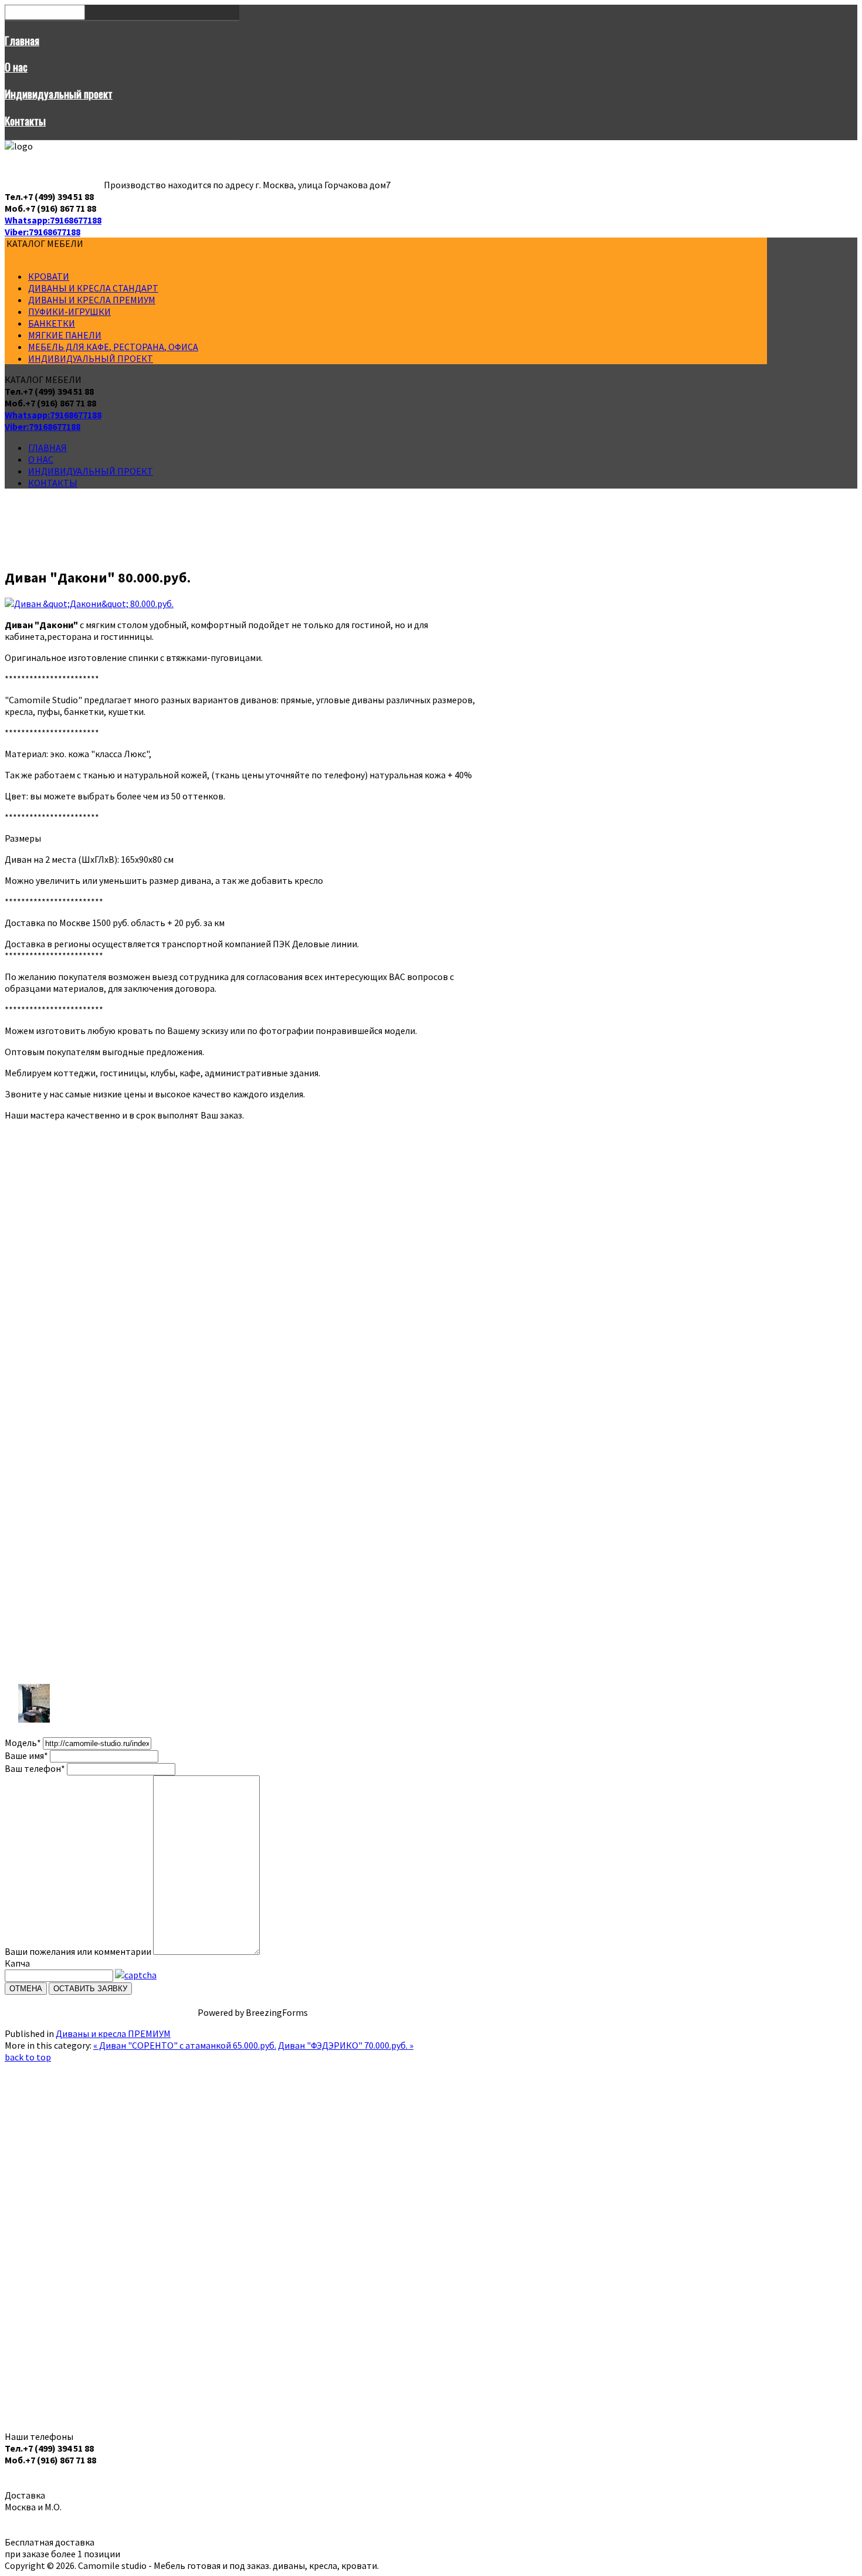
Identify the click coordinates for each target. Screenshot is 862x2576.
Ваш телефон (35, 1768)
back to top (28, 2057)
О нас (16, 67)
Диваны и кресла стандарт (93, 288)
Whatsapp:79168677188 (53, 220)
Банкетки (52, 323)
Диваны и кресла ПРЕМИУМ (92, 300)
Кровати (49, 276)
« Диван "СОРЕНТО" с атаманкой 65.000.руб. (185, 2045)
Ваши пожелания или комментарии (78, 1951)
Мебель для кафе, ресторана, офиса (113, 347)
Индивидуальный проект (59, 94)
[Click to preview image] (89, 604)
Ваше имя (26, 1755)
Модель (23, 1743)
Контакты (25, 121)
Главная (22, 40)
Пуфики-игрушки (69, 311)
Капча (17, 1963)
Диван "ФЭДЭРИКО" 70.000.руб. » (346, 2045)
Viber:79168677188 (43, 232)
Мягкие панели (65, 335)
